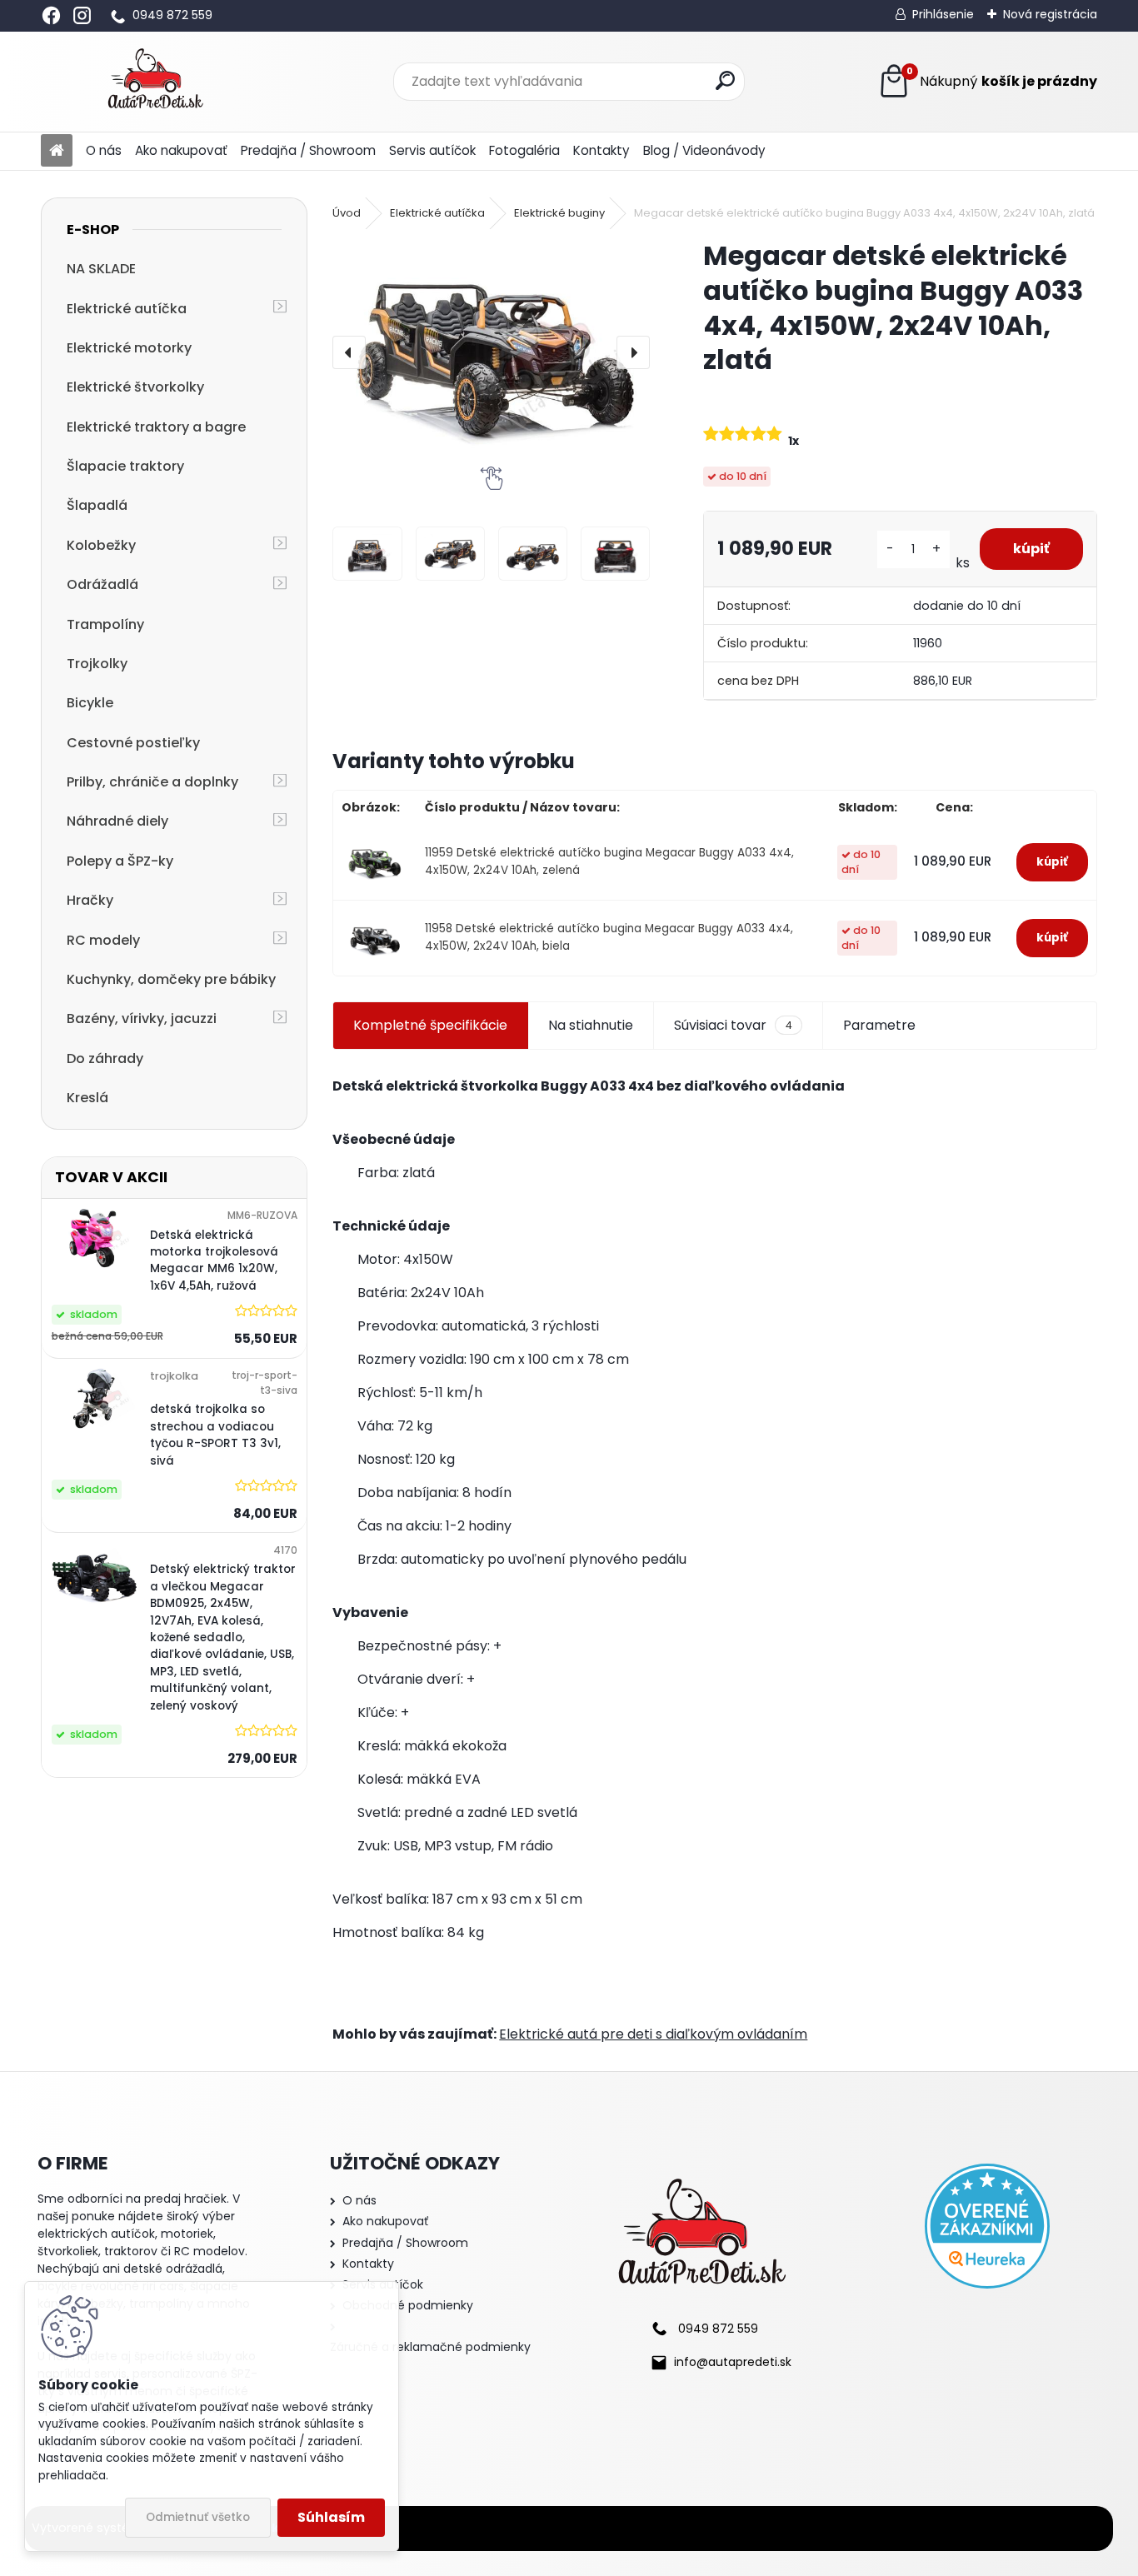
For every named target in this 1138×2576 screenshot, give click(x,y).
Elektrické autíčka (127, 309)
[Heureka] (987, 2226)
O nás (104, 150)
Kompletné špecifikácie (430, 1025)
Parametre (879, 1025)
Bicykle (90, 703)
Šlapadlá (97, 505)
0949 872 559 (172, 15)
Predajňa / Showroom (308, 150)
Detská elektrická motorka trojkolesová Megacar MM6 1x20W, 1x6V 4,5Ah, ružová (214, 1261)
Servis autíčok (432, 150)
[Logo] (155, 82)
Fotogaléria (524, 150)
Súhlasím (331, 2517)
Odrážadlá (102, 584)
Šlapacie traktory (125, 466)
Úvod (347, 213)
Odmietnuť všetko (198, 2517)
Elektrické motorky (129, 348)
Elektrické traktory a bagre (156, 427)
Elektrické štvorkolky (135, 387)
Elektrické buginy (559, 213)
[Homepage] (57, 151)
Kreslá (87, 1098)
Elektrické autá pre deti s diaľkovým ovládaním (653, 2034)
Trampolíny (105, 624)
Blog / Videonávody (704, 150)
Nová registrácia (1050, 14)
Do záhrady (105, 1058)
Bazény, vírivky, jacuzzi (142, 1018)
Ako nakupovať (181, 150)
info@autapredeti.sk (733, 2362)
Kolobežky (101, 545)
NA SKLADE (101, 269)
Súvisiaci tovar (733, 1025)
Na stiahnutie (591, 1025)
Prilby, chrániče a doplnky (152, 782)
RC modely (103, 940)
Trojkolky (97, 664)
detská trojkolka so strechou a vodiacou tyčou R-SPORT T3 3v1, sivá (215, 1435)
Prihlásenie (943, 14)
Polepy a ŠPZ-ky (120, 861)
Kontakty (601, 150)
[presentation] (349, 352)
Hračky (90, 900)
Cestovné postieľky (133, 743)
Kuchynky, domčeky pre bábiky (171, 979)
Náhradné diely (117, 821)
